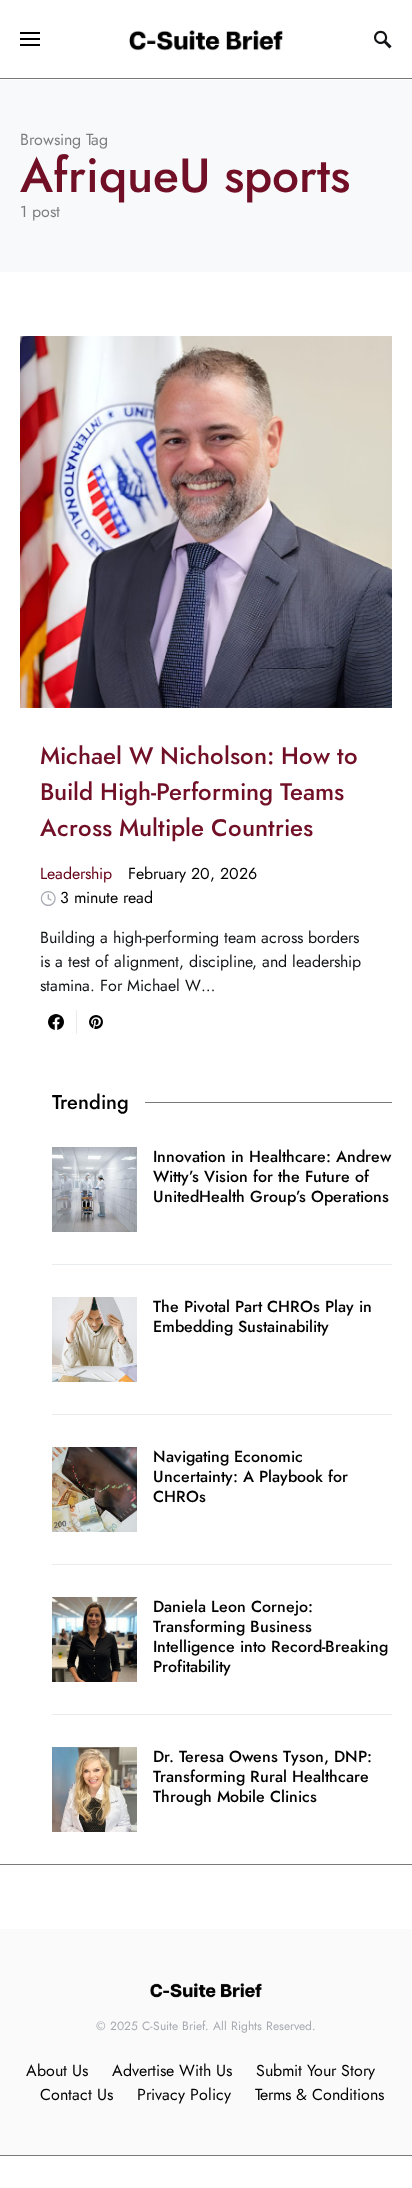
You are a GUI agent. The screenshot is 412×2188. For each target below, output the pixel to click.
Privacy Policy (184, 2094)
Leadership (76, 873)
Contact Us (76, 2094)
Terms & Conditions (319, 2094)
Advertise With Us (172, 2070)
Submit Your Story (315, 2070)
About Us (57, 2070)
